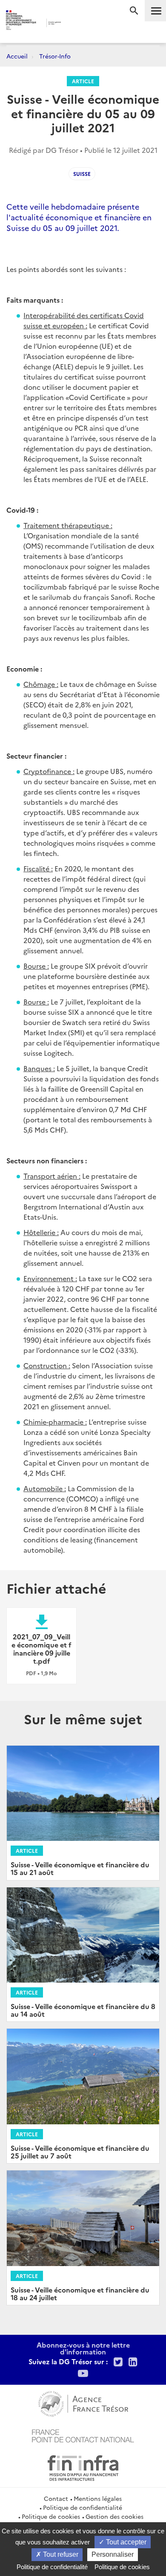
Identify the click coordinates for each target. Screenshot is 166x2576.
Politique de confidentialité (83, 2507)
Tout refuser (60, 2554)
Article (83, 81)
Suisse (82, 174)
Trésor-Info (55, 56)
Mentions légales (98, 2498)
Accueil (17, 56)
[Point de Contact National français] (83, 2435)
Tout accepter (125, 2542)
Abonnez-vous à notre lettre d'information (83, 2348)
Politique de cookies (51, 2516)
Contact (56, 2498)
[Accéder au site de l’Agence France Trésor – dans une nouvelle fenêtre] (83, 2403)
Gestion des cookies (114, 2516)
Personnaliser (113, 2554)
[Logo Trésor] (74, 24)
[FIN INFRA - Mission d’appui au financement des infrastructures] (83, 2467)
